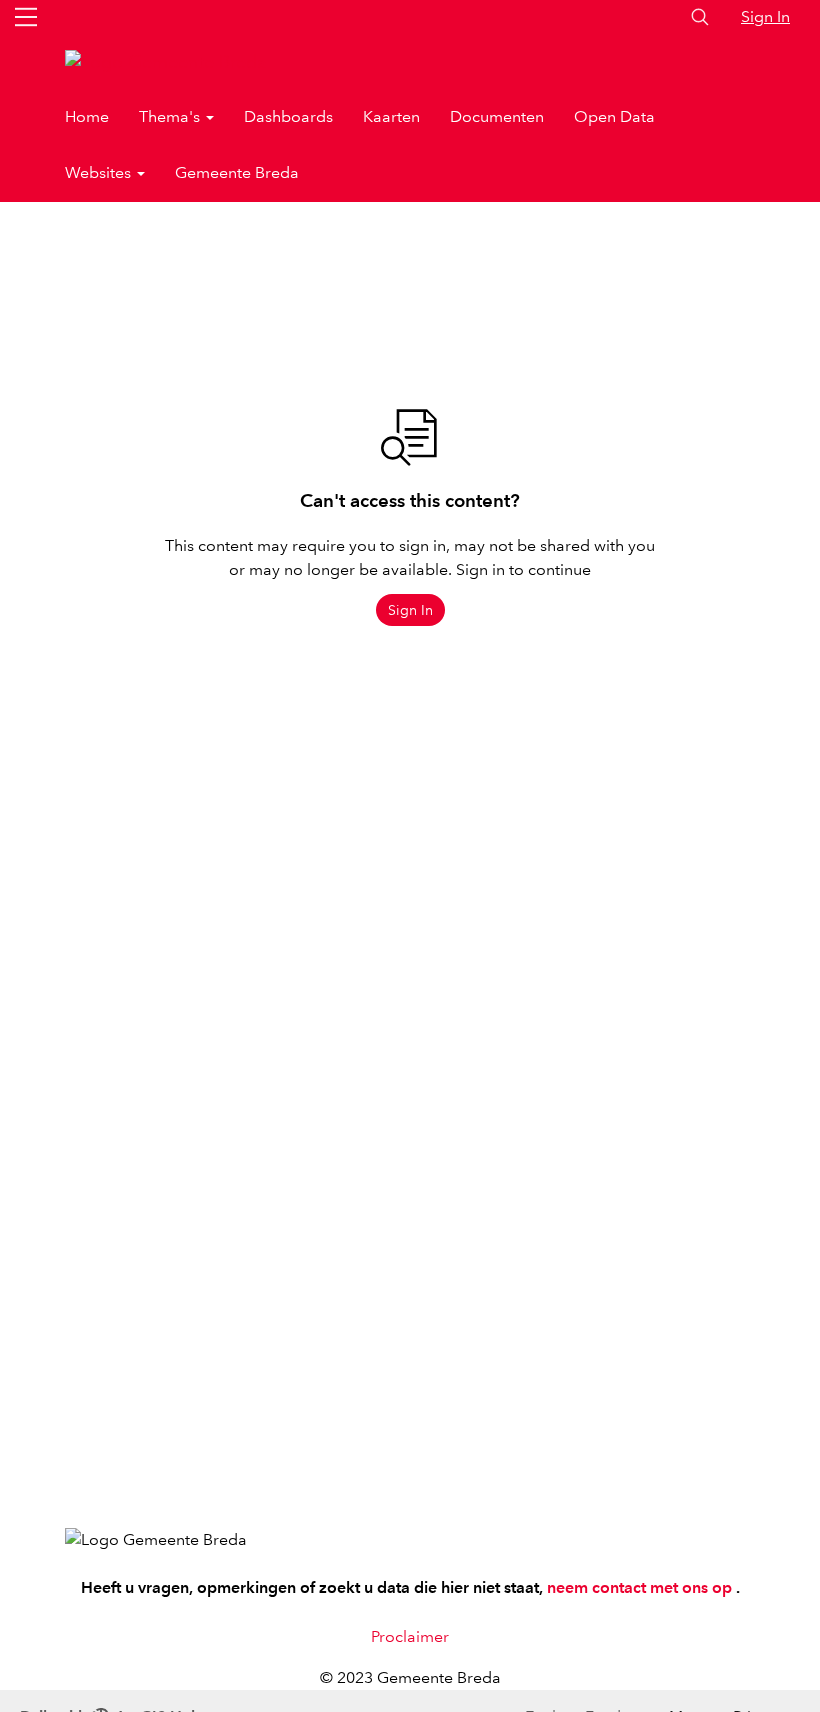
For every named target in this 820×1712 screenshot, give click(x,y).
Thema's (171, 116)
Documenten (497, 116)
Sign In (765, 16)
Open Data (614, 116)
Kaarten (391, 116)
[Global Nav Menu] (26, 17)
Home (87, 116)
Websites (100, 172)
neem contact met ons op (641, 1587)
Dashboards (288, 116)
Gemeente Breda (237, 172)
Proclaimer (410, 1636)
